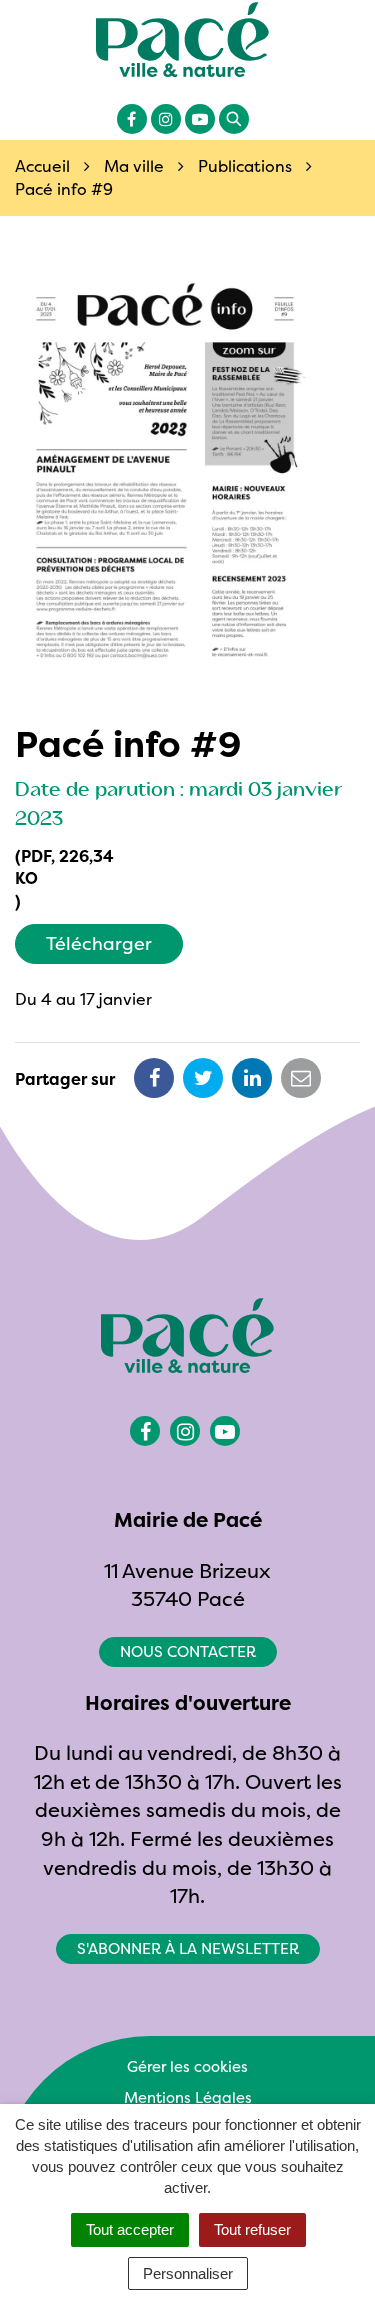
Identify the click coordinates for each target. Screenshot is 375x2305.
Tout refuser (252, 2229)
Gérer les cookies (187, 2066)
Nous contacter (188, 1651)
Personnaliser (188, 2273)
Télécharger (99, 943)
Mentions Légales (188, 2097)
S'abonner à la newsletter (188, 1948)
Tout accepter (130, 2229)
